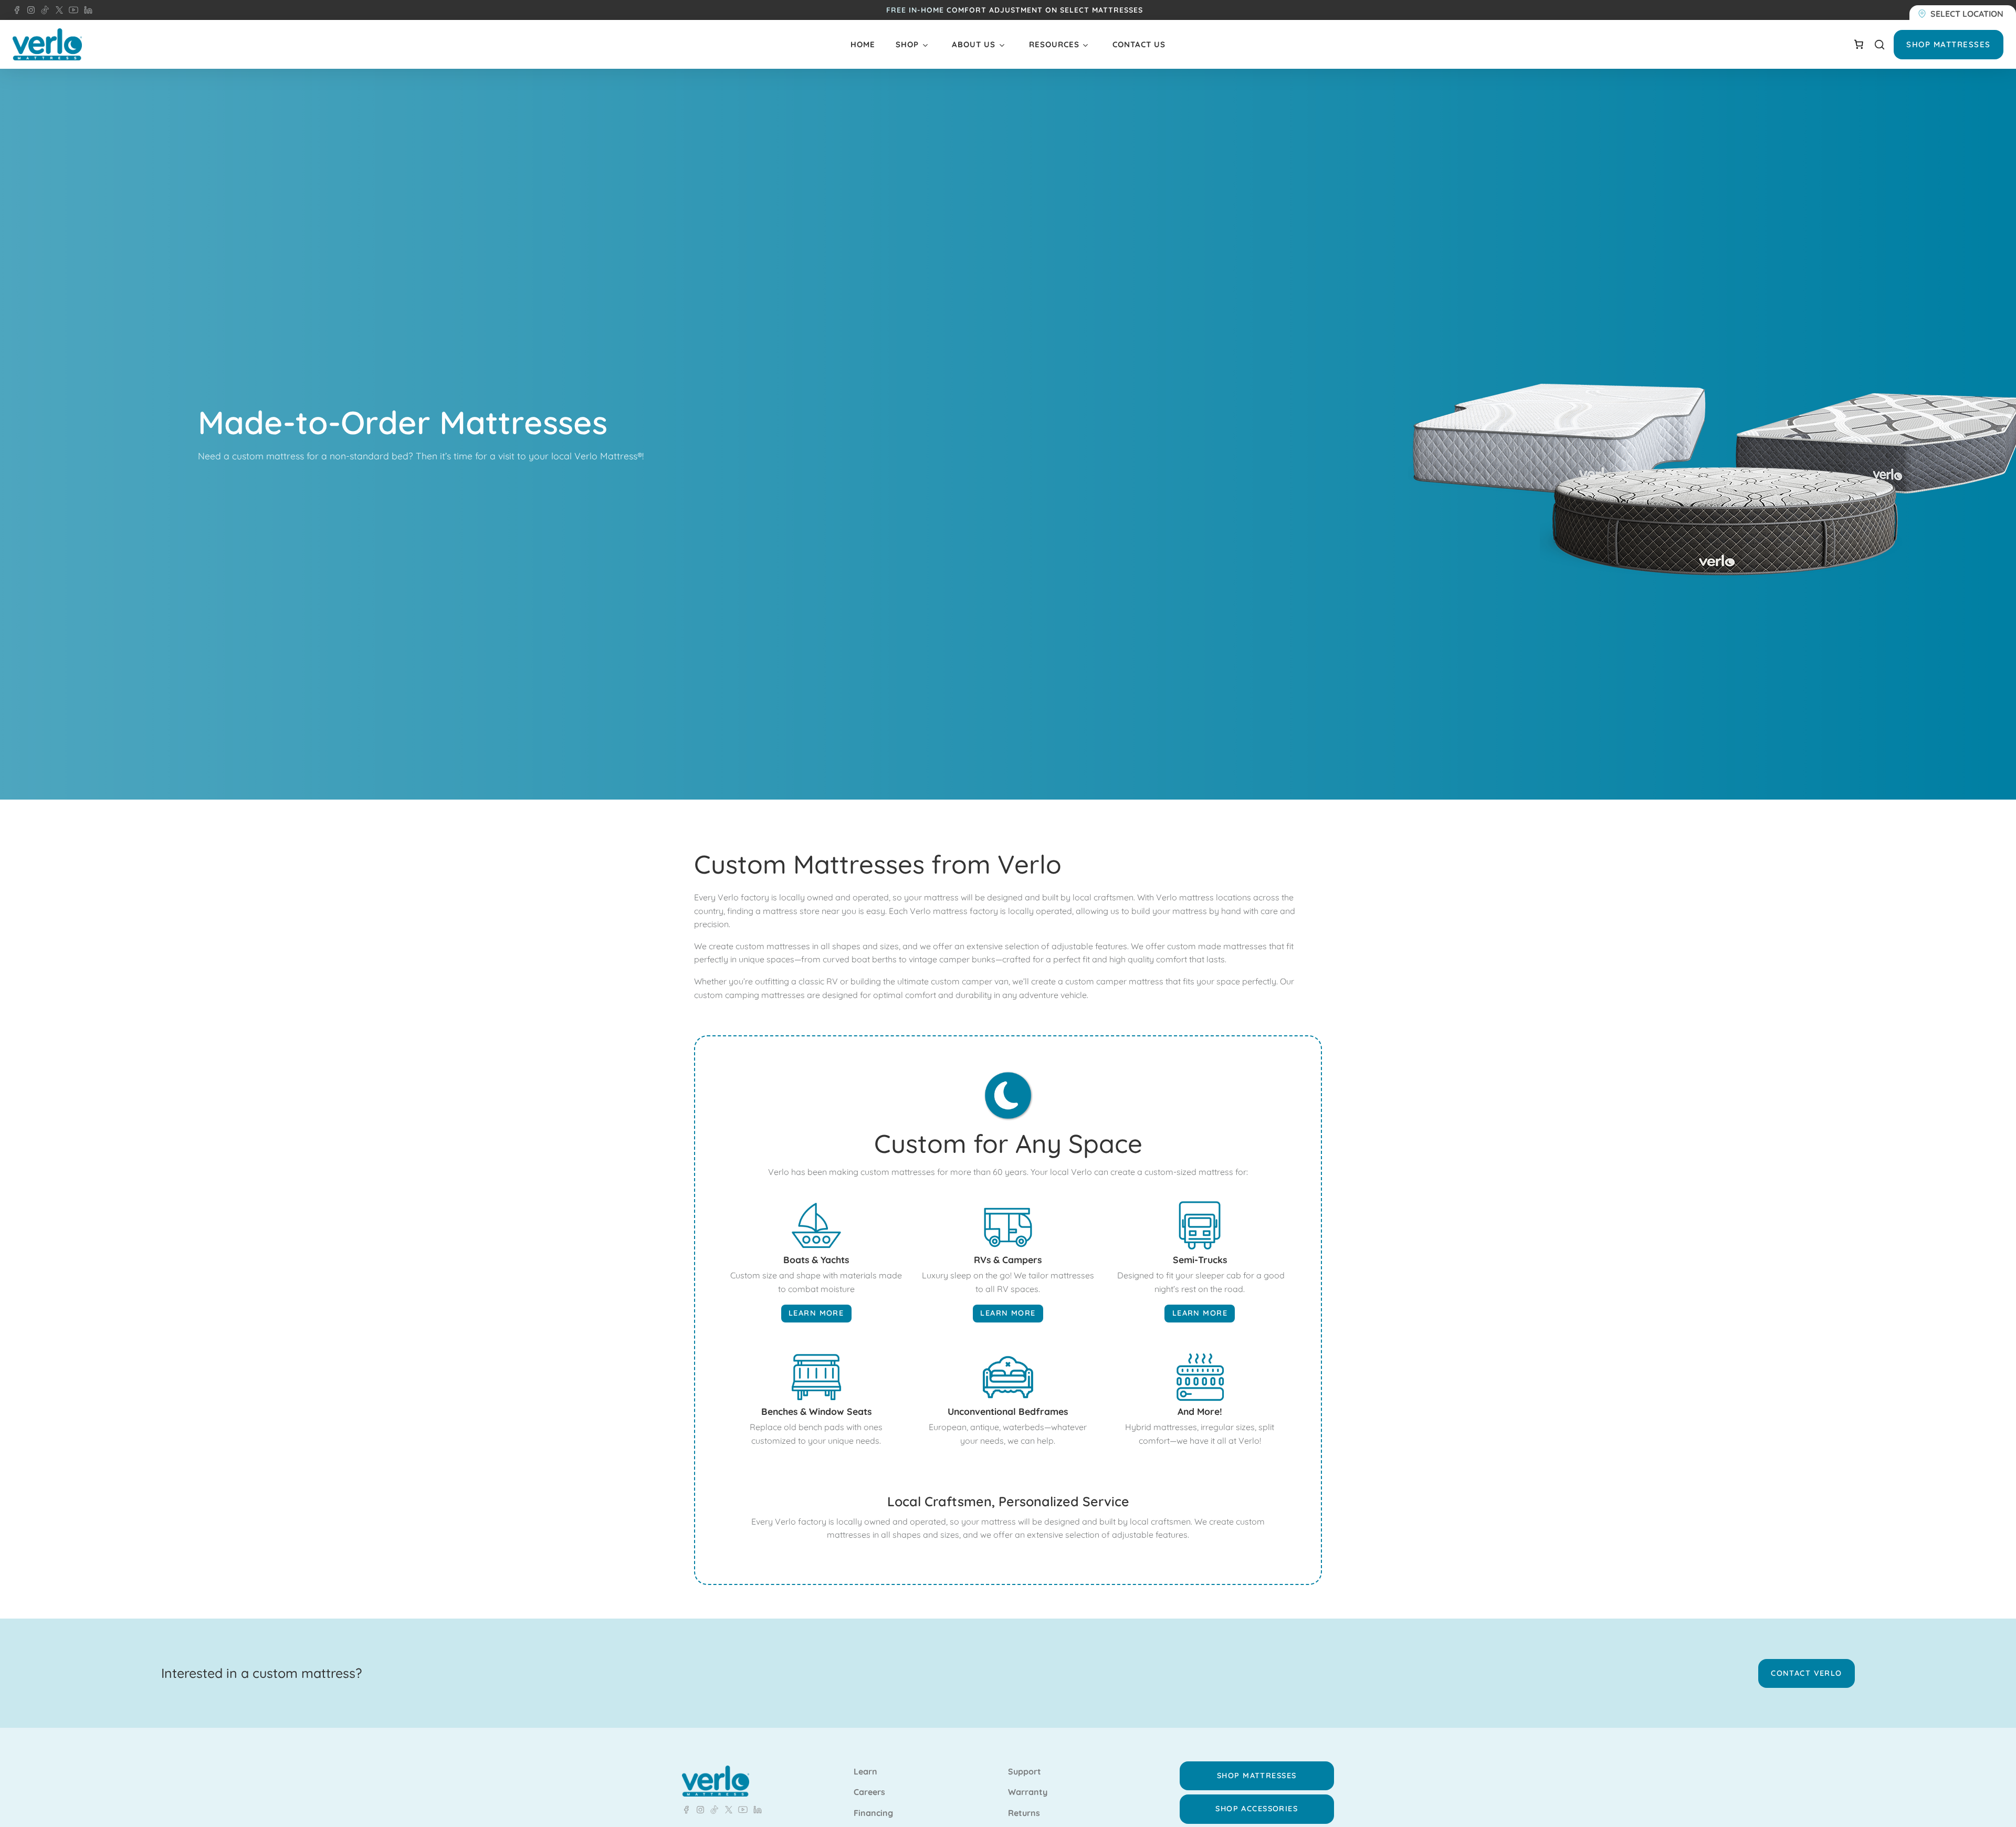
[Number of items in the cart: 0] (1858, 44)
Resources (1054, 44)
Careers (869, 1792)
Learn (865, 1772)
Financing (873, 1813)
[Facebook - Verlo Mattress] (17, 10)
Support (1025, 1772)
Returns (1024, 1813)
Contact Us (1139, 44)
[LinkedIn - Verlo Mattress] (29, 10)
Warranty (1028, 1792)
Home (863, 44)
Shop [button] (907, 44)
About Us (974, 44)
